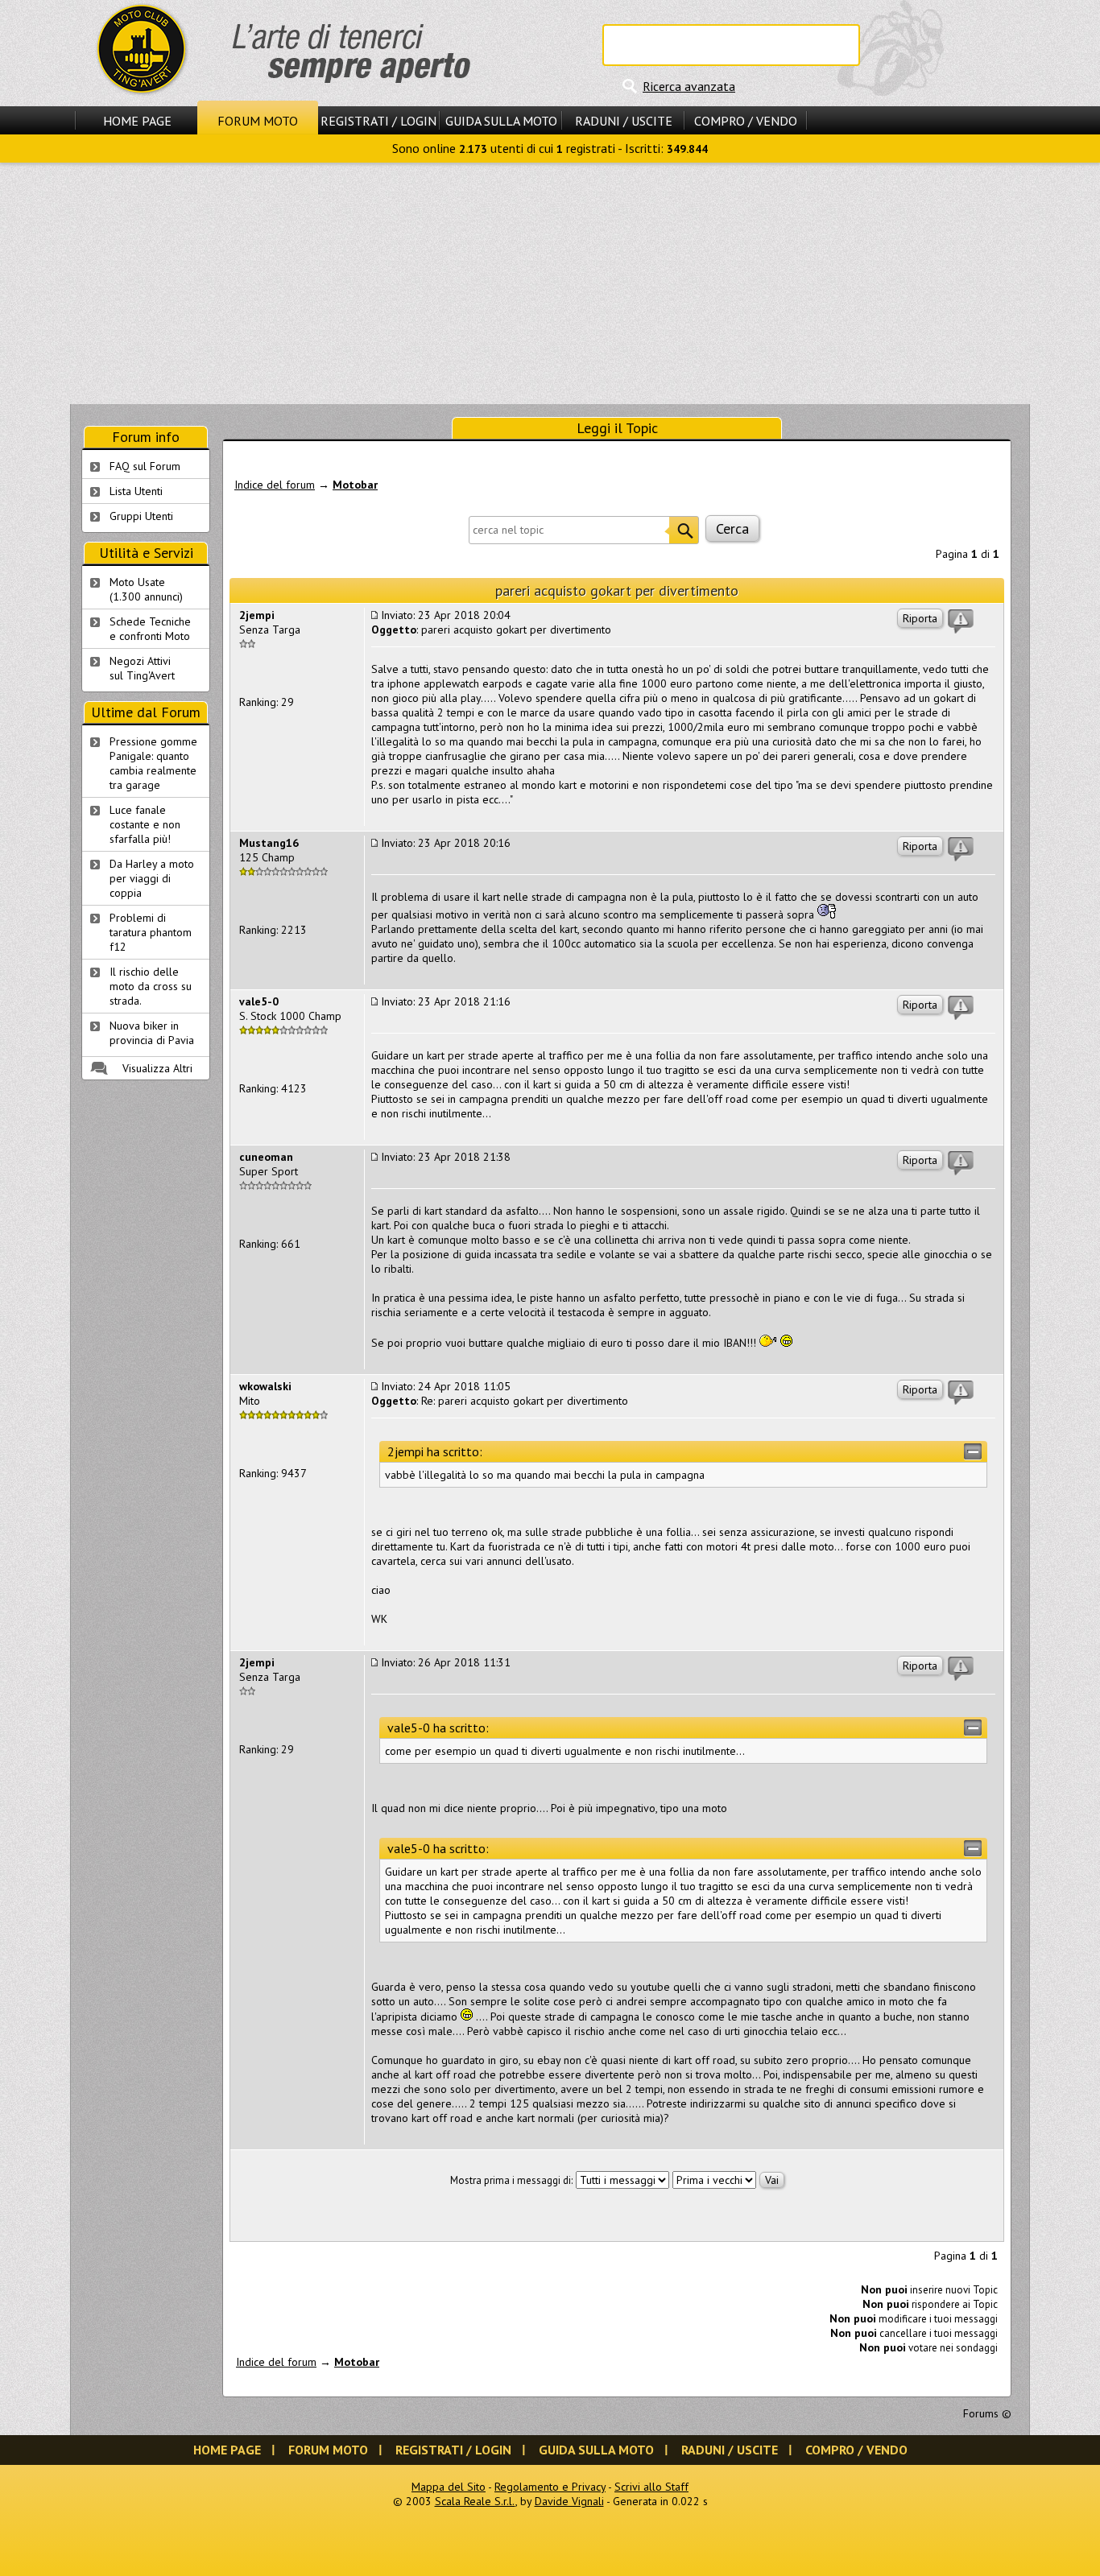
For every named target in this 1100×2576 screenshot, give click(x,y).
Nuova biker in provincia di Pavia (152, 1033)
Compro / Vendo (746, 121)
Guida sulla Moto (501, 121)
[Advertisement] (550, 283)
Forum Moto (258, 121)
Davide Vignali (569, 2501)
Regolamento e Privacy (550, 2487)
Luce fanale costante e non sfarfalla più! (145, 824)
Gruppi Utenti (141, 516)
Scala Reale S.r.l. (475, 2501)
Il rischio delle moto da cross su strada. (151, 986)
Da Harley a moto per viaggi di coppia (152, 878)
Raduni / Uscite (624, 121)
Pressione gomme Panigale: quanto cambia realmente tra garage (153, 763)
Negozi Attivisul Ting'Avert (142, 668)
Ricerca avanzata (689, 86)
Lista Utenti (136, 491)
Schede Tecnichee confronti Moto (150, 629)
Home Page (137, 121)
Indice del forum (275, 485)
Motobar (355, 485)
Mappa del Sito (449, 2487)
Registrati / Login (378, 121)
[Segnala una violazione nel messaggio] (961, 621)
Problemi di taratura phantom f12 (151, 932)
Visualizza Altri (157, 1068)
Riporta (920, 618)
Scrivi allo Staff (651, 2487)
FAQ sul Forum (145, 466)
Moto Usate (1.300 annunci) (146, 589)
